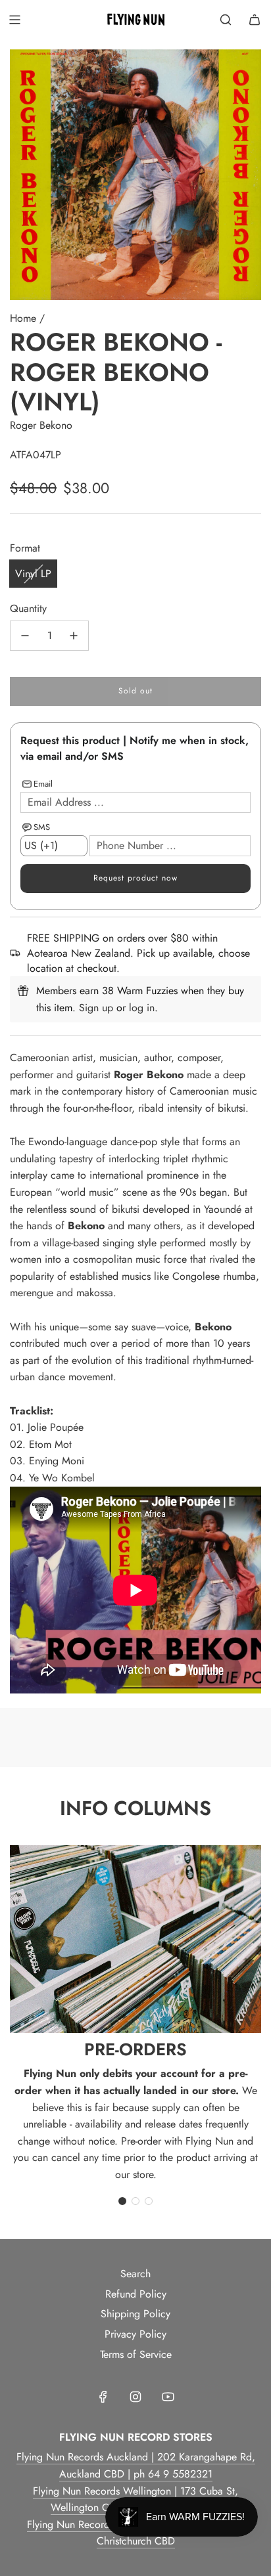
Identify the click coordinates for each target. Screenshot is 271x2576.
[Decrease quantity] (25, 636)
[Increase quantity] (74, 636)
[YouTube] (168, 2397)
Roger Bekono (41, 425)
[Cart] (255, 20)
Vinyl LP (33, 574)
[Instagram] (135, 2397)
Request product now (135, 878)
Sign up (96, 1008)
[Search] (226, 20)
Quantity (28, 608)
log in (142, 1008)
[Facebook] (103, 2397)
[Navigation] (14, 20)
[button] (122, 2201)
